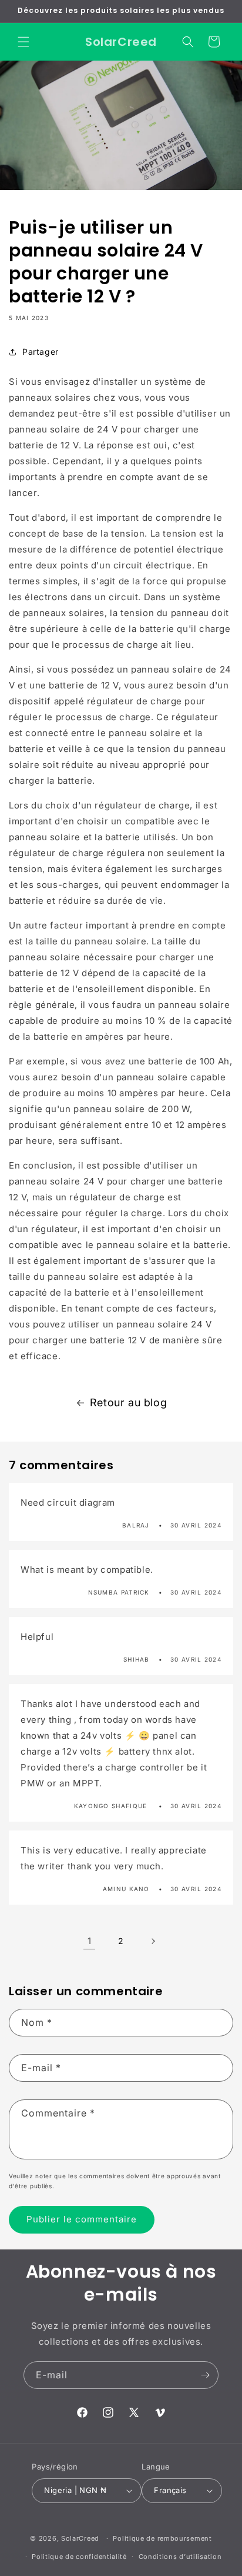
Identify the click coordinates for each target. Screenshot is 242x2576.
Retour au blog (128, 1402)
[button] (23, 42)
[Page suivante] (153, 1941)
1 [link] (90, 1941)
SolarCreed (80, 2538)
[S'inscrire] (205, 2375)
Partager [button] (41, 352)
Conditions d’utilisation (180, 2557)
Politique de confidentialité (79, 2557)
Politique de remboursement (162, 2538)
